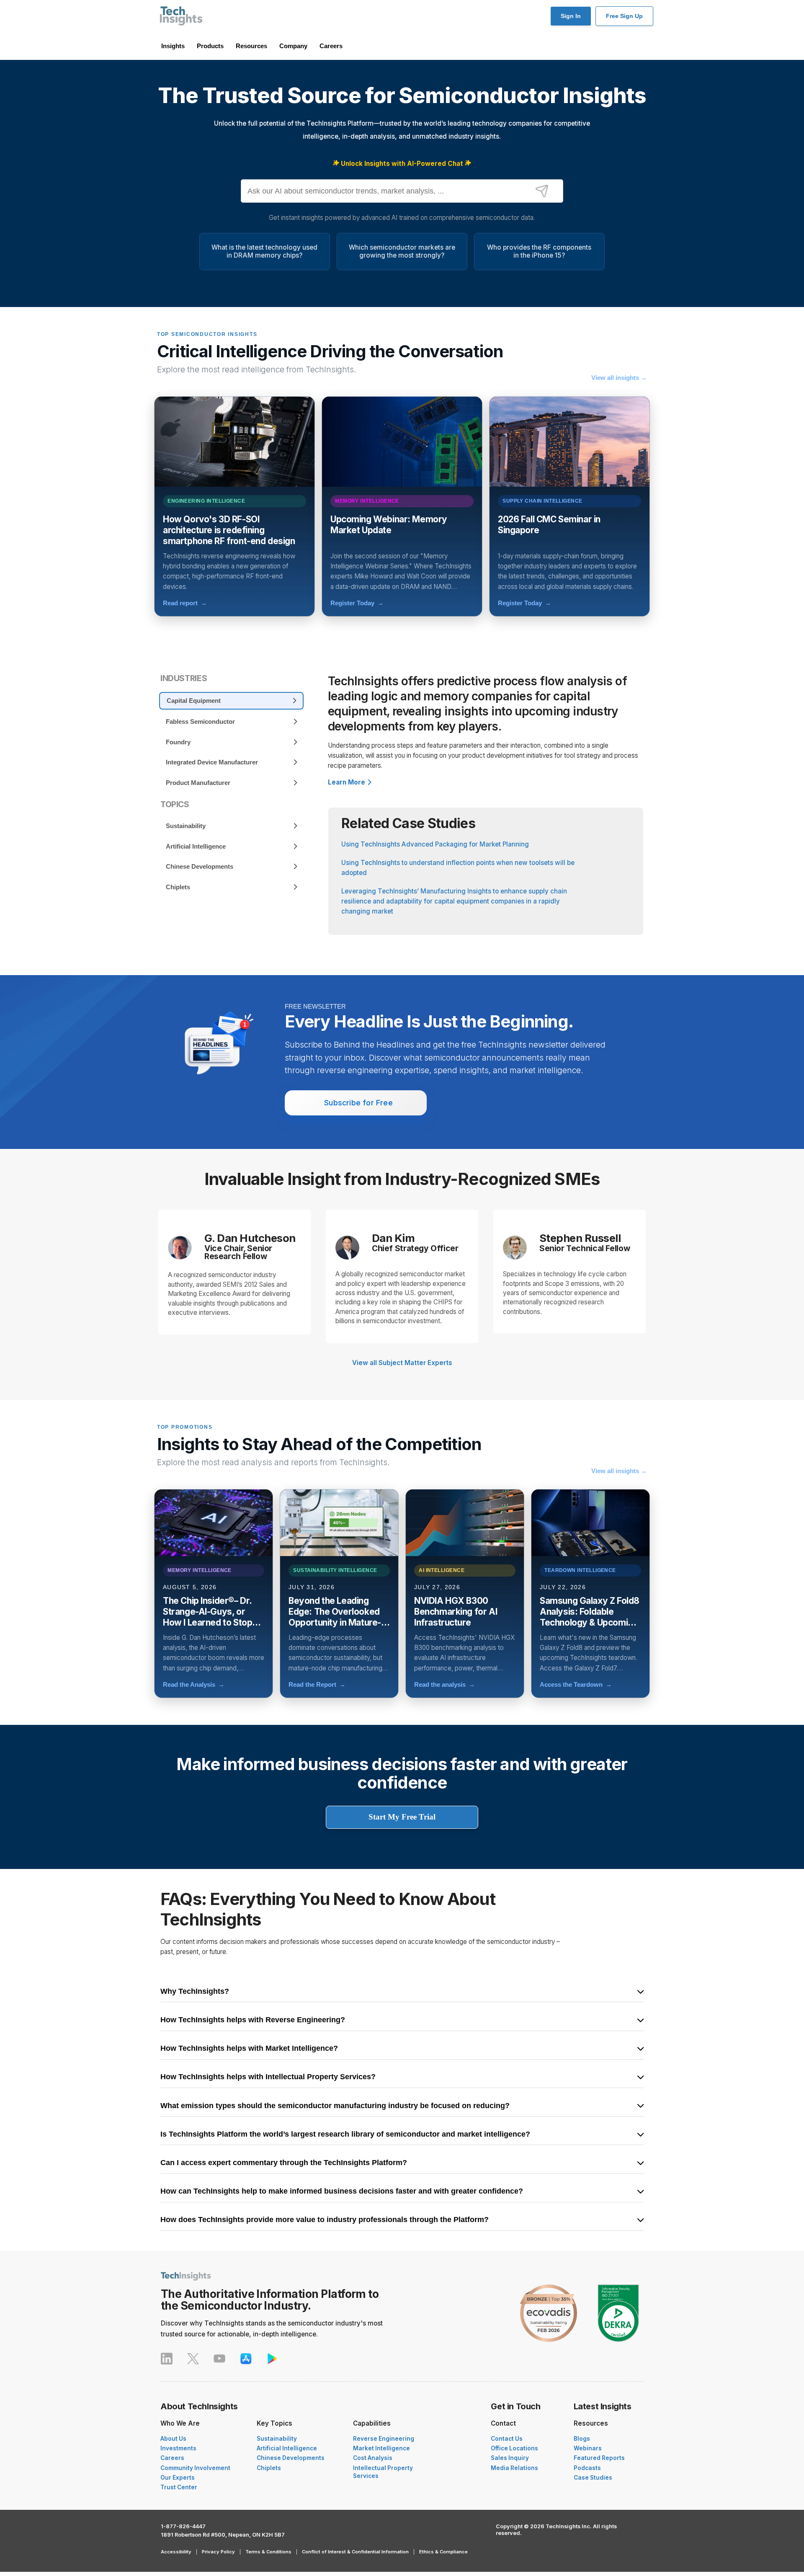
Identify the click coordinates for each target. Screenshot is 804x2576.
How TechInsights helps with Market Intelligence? (249, 2049)
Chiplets (269, 2468)
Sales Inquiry (510, 2458)
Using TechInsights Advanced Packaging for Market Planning (435, 844)
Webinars (588, 2448)
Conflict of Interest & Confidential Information (355, 2552)
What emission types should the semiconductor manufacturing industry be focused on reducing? (335, 2106)
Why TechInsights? (195, 1992)
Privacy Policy (218, 2552)
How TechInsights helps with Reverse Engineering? (253, 2020)
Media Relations (514, 2468)
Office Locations (514, 2448)
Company (293, 46)
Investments (178, 2448)
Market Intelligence (381, 2448)
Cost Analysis (373, 2458)
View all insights (619, 378)
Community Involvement (195, 2468)
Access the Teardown (576, 1684)
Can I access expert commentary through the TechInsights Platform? (284, 2163)
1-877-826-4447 (183, 2526)
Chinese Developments (291, 2458)
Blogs (582, 2439)
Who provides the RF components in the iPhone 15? (539, 251)
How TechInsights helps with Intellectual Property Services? (268, 2077)
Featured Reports (599, 2458)
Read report (185, 603)
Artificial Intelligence (287, 2448)
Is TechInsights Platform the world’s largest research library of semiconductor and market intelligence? (345, 2135)
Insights (173, 46)
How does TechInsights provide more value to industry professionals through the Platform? (325, 2220)
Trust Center (179, 2487)
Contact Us (507, 2439)
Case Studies (593, 2478)
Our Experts (178, 2478)
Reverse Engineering (384, 2439)
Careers (331, 46)
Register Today (357, 603)
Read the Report (317, 1684)
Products (210, 46)
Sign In (571, 16)
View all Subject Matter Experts (402, 1363)
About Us (173, 2439)
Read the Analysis (194, 1684)
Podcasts (587, 2468)
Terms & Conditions (268, 2552)
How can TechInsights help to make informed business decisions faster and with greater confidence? (342, 2191)
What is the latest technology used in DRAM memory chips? (264, 251)
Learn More (347, 782)
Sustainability (277, 2439)
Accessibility (176, 2552)
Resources (251, 46)
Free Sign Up (624, 16)
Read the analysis (445, 1684)
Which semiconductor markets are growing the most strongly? (402, 251)
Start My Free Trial (402, 1817)
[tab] (231, 701)
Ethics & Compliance (443, 2552)
